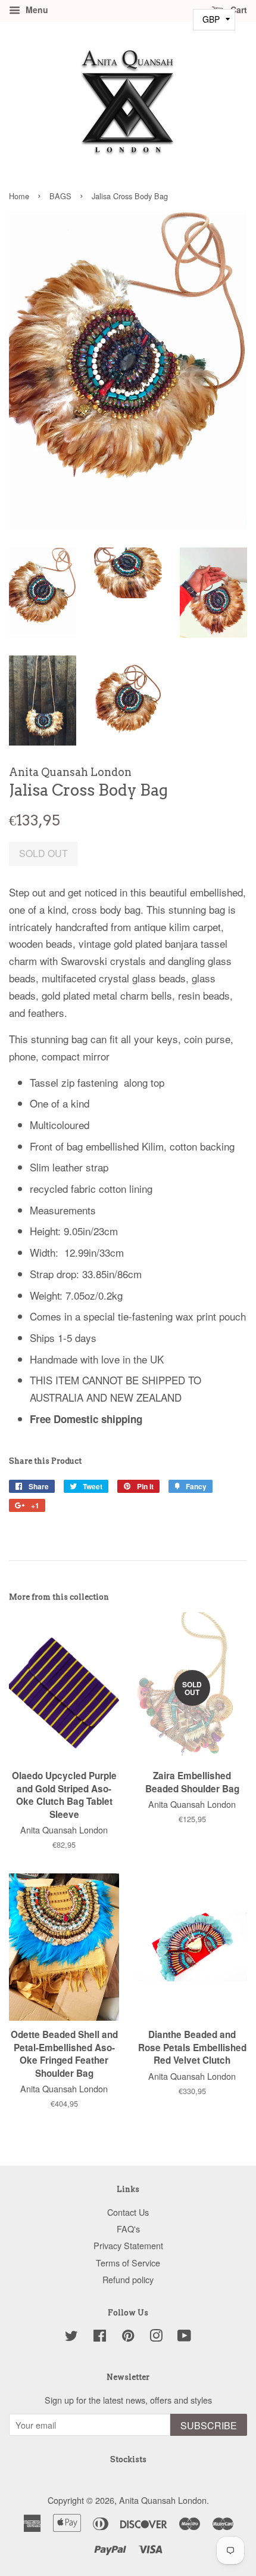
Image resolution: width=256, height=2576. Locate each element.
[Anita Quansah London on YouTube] (184, 2337)
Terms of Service (128, 2263)
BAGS (60, 196)
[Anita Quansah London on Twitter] (71, 2337)
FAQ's (128, 2229)
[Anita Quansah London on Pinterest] (128, 2337)
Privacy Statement (128, 2245)
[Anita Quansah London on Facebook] (100, 2337)
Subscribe (209, 2425)
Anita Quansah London (163, 2500)
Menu (36, 10)
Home (19, 196)
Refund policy (128, 2279)
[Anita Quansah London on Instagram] (156, 2337)
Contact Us (128, 2212)
